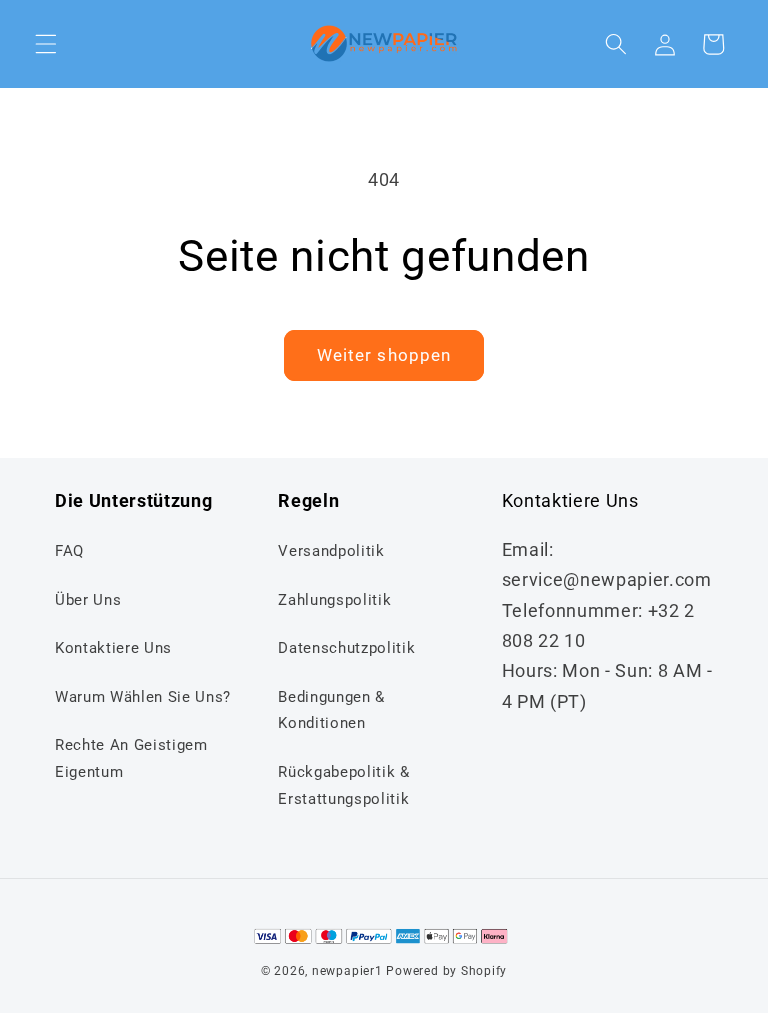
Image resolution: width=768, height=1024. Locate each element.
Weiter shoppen (384, 355)
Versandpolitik (331, 551)
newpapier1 (347, 971)
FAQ (69, 551)
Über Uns (88, 600)
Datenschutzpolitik (346, 648)
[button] (46, 44)
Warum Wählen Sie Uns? (143, 697)
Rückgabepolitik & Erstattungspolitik (343, 785)
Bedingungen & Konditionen (331, 710)
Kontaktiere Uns (113, 648)
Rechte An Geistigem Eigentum (131, 758)
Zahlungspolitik (334, 600)
